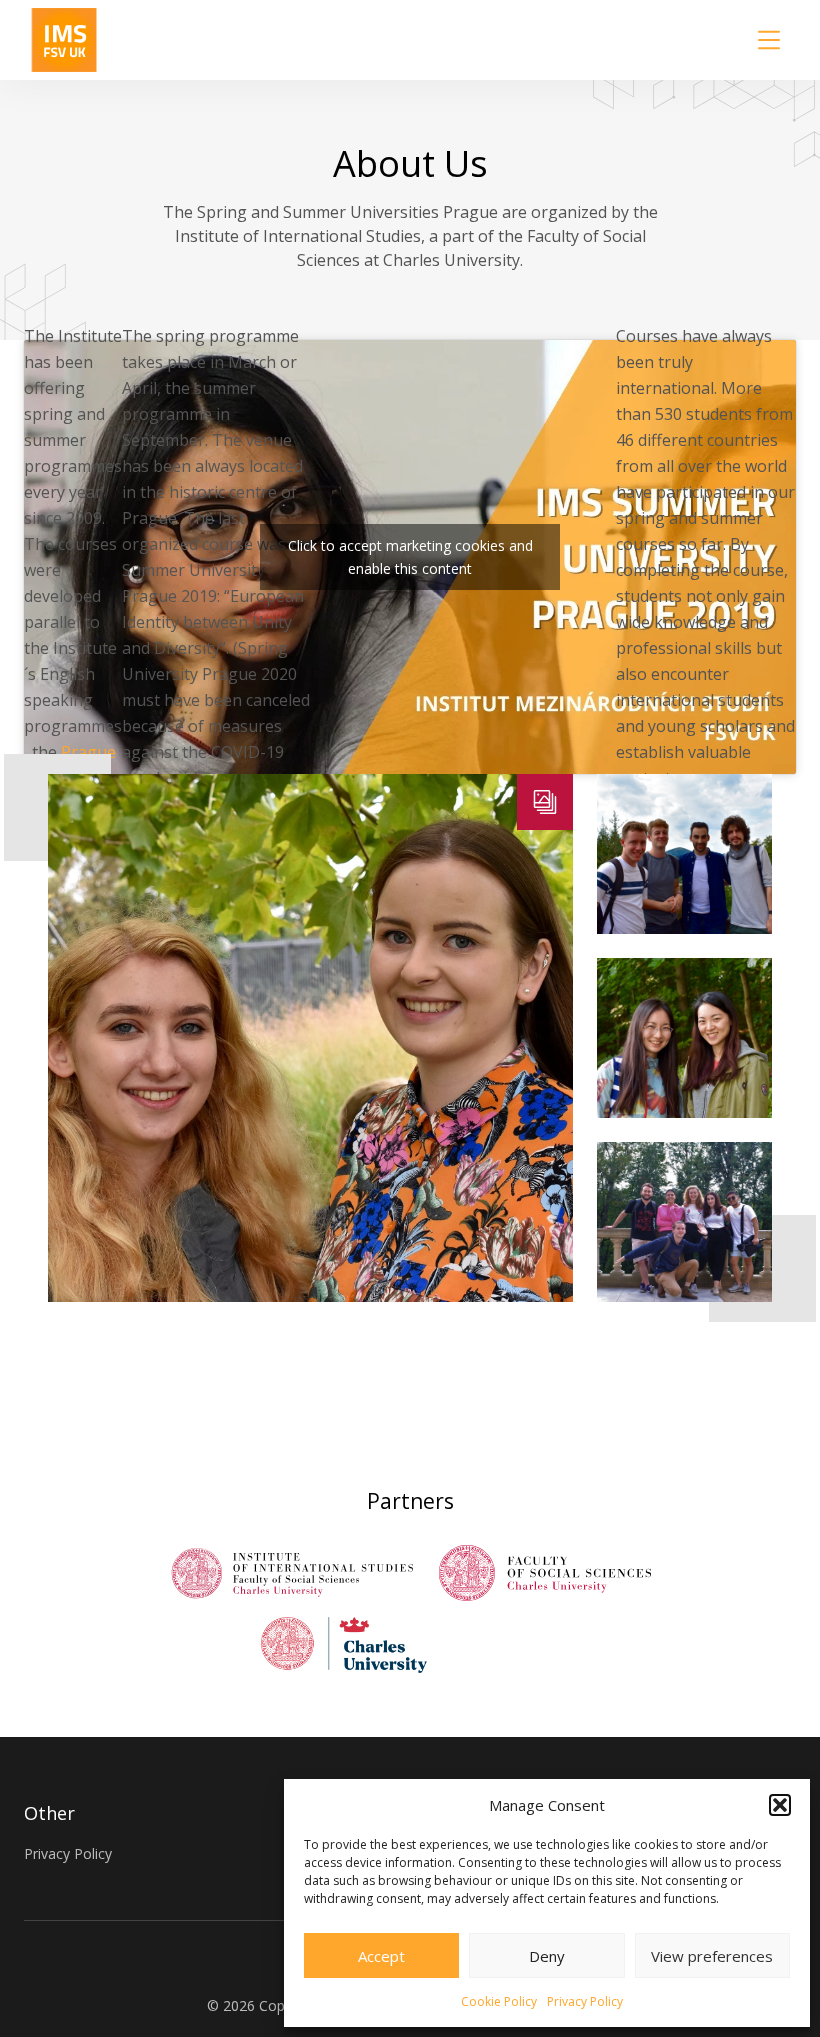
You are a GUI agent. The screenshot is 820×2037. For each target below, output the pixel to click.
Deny (547, 1956)
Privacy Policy (585, 2001)
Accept (381, 1956)
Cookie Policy (499, 2001)
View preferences (712, 1956)
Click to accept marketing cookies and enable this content (410, 557)
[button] (780, 1805)
